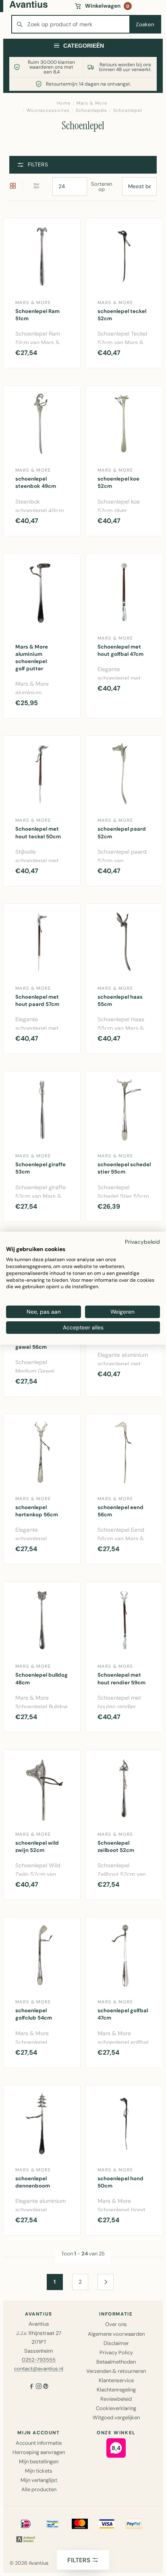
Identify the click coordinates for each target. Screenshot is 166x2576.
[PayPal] (134, 2524)
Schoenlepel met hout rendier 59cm (121, 1678)
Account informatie (39, 2443)
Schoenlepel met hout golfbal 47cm (120, 650)
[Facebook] (31, 2387)
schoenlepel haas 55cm (120, 1000)
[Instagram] (39, 2387)
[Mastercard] (80, 2524)
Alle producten (39, 2489)
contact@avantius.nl (39, 2369)
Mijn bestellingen (39, 2462)
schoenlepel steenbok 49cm (36, 482)
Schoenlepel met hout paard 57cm (37, 1000)
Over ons (116, 2324)
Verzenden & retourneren (116, 2371)
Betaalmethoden (116, 2362)
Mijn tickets (39, 2471)
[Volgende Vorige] (106, 2282)
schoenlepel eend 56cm (120, 1511)
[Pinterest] (46, 2387)
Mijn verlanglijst (39, 2480)
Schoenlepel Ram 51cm (37, 315)
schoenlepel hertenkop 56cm (37, 1511)
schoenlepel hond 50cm (120, 2182)
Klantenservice (116, 2380)
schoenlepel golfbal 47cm (123, 2014)
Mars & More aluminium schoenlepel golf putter (32, 658)
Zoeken (145, 24)
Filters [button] (38, 165)
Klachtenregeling (116, 2390)
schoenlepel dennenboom (33, 2182)
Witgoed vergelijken (116, 2417)
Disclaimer (116, 2343)
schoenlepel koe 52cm (118, 482)
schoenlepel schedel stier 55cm (124, 1168)
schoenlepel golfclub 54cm (34, 2014)
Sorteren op (102, 187)
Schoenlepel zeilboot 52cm (116, 1846)
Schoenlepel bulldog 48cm (41, 1678)
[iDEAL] (26, 2524)
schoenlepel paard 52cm (122, 832)
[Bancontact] (53, 2524)
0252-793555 (39, 2360)
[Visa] (107, 2524)
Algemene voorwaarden (116, 2334)
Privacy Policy (116, 2352)
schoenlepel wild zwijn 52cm (37, 1846)
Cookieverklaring (116, 2408)
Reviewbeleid (116, 2399)
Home (64, 103)
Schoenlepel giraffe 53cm (40, 1168)
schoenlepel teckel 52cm (122, 315)
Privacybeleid (142, 1241)
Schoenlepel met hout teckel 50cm (38, 832)
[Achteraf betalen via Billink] (26, 2539)
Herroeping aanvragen (39, 2452)
